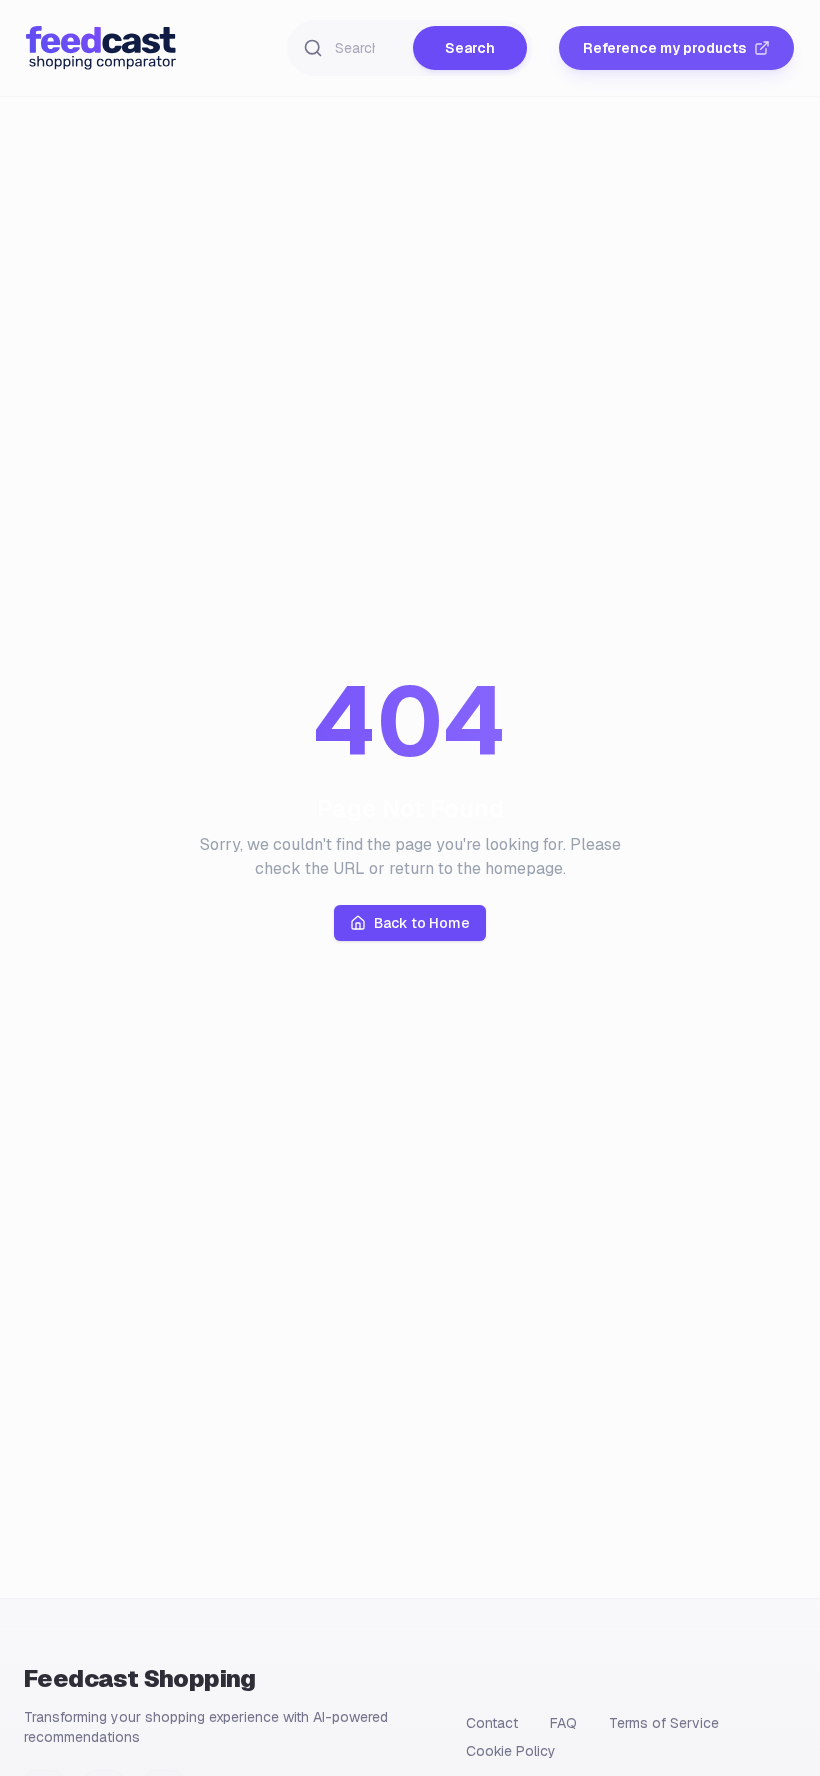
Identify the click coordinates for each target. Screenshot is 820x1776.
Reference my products (664, 48)
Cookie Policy (511, 1751)
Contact (492, 1723)
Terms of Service (664, 1723)
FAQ (563, 1723)
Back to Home (422, 923)
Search (470, 48)
